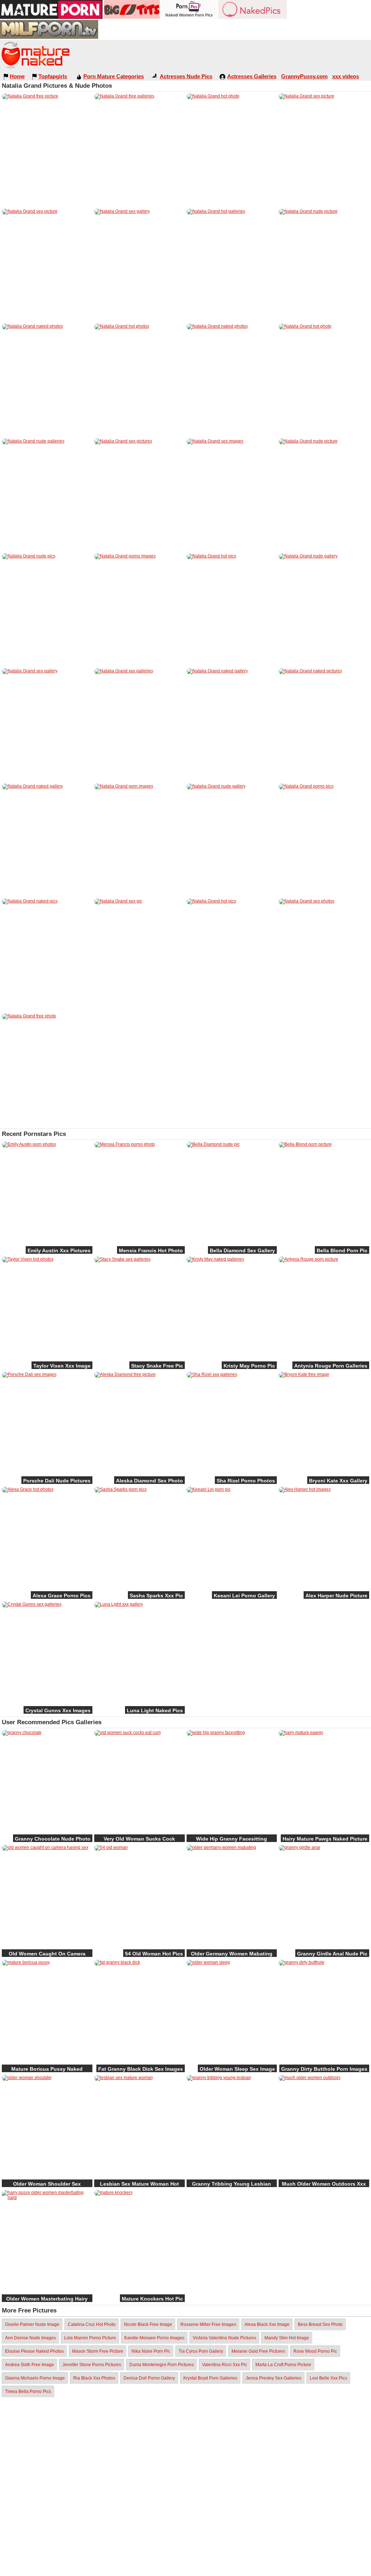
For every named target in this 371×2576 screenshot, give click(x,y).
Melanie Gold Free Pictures (258, 2351)
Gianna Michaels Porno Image (35, 2378)
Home (17, 76)
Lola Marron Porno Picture (90, 2338)
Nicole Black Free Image (148, 2324)
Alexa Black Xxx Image (267, 2324)
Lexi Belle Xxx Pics (328, 2378)
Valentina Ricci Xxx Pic (225, 2365)
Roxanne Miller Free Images (208, 2324)
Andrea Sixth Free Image (30, 2365)
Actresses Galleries (252, 76)
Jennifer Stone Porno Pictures (92, 2365)
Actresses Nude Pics (186, 76)
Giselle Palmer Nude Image (32, 2324)
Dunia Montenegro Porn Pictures (162, 2365)
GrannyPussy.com (304, 76)
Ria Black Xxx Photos (94, 2378)
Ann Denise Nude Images (30, 2338)
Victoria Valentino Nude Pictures (224, 2338)
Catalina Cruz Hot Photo (92, 2324)
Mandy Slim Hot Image (287, 2338)
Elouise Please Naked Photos (34, 2351)
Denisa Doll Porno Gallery (149, 2378)
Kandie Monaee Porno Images (154, 2338)
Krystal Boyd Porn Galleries (210, 2378)
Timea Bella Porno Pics (28, 2392)
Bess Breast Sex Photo (320, 2324)
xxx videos (346, 76)
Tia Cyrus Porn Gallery (201, 2351)
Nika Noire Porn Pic (151, 2351)
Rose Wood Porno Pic (315, 2351)
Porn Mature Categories (114, 76)
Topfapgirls (53, 76)
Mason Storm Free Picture (98, 2351)
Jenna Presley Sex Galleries (274, 2378)
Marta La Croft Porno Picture (283, 2365)
